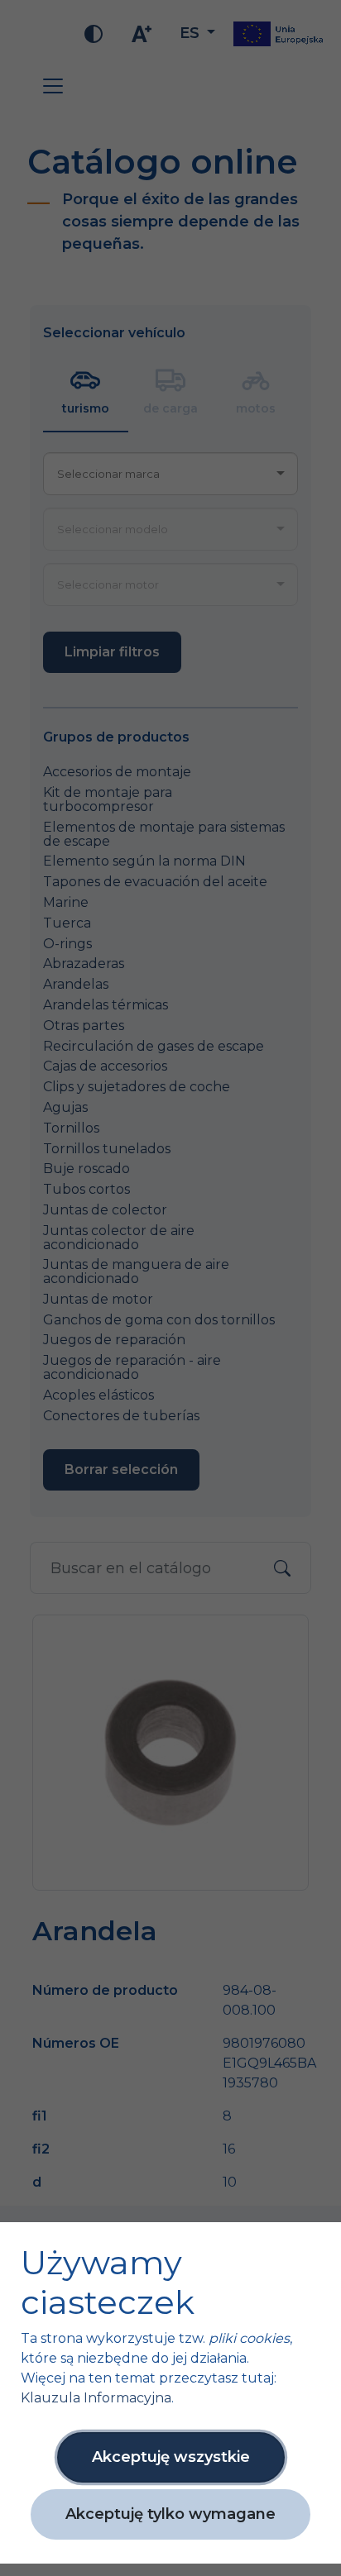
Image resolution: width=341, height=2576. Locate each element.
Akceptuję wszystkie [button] (171, 2457)
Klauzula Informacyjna (96, 2398)
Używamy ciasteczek (108, 2283)
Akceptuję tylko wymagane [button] (170, 2514)
